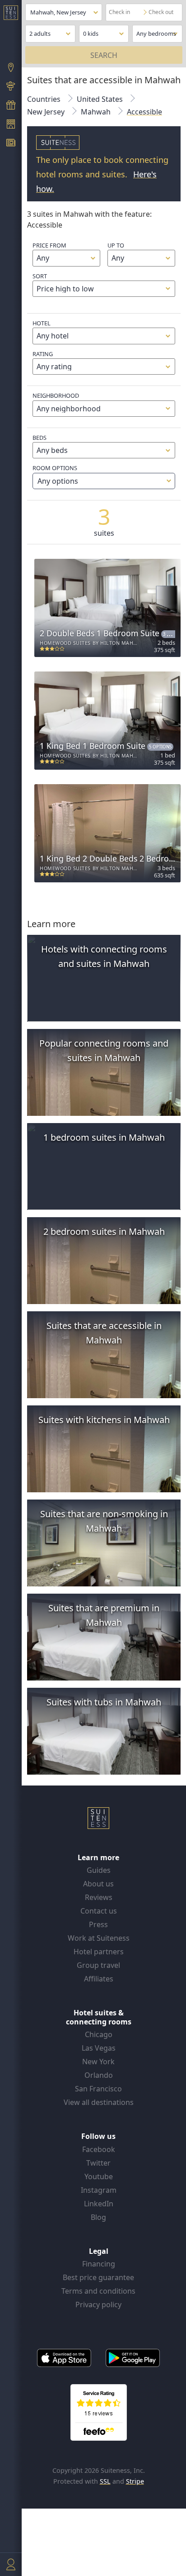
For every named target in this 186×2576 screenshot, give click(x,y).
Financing (99, 2264)
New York (98, 2062)
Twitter (98, 2163)
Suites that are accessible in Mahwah (104, 1333)
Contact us (99, 1911)
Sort (40, 276)
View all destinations (99, 2102)
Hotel (42, 323)
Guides (99, 1870)
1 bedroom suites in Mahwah (104, 1137)
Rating (43, 354)
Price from (49, 245)
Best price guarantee (98, 2277)
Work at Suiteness (99, 1938)
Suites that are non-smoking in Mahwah (104, 1521)
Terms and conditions (98, 2291)
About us (98, 1884)
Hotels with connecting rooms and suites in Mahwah (104, 956)
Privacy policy (98, 2305)
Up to (116, 245)
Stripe (135, 2481)
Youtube (99, 2176)
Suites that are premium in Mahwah (104, 1615)
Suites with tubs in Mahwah (104, 1702)
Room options (55, 475)
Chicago (99, 2034)
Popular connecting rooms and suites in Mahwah (104, 1050)
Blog (98, 2217)
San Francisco (98, 2089)
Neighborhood (56, 395)
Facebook (99, 2149)
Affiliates (99, 1979)
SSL (105, 2481)
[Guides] (11, 87)
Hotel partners (99, 1952)
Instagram (99, 2190)
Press (98, 1924)
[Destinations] (11, 68)
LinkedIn (99, 2204)
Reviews (99, 1897)
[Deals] (11, 106)
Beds (40, 438)
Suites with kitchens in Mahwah (104, 1420)
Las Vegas (99, 2048)
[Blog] (11, 144)
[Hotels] (11, 125)
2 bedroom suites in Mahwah (104, 1231)
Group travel (98, 1965)
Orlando (99, 2075)
